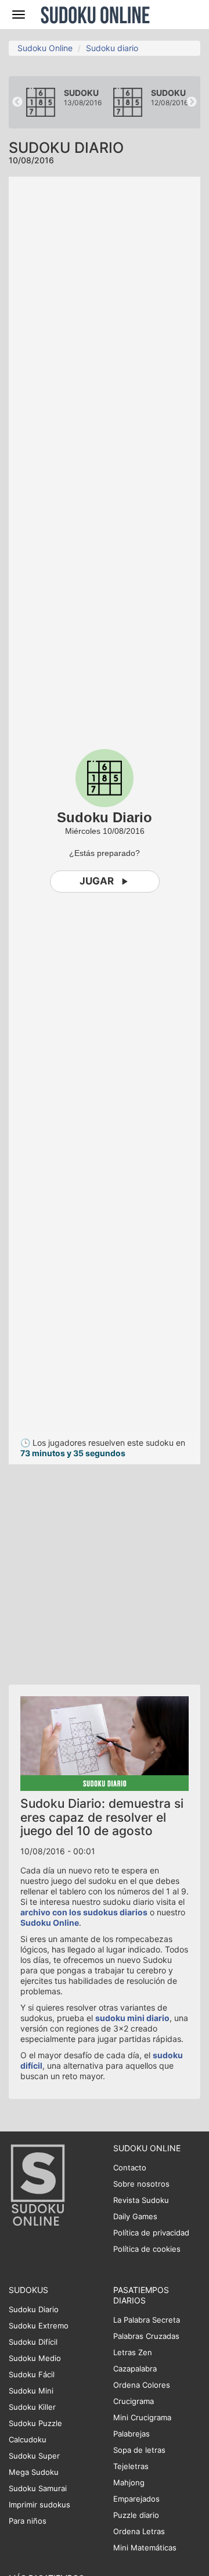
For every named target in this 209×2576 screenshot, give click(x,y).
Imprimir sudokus (39, 2505)
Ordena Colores (142, 2385)
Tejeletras (131, 2466)
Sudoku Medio (35, 2358)
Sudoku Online (95, 15)
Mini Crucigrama (142, 2417)
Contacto (130, 2167)
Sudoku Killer (32, 2407)
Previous (17, 102)
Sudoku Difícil (33, 2342)
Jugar (97, 881)
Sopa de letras (139, 2450)
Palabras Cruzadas (146, 2336)
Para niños (28, 2521)
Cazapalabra (135, 2369)
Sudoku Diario (34, 2309)
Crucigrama (134, 2401)
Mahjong (129, 2482)
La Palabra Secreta (147, 2320)
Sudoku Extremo (39, 2326)
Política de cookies (147, 2249)
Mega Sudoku (34, 2472)
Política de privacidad (151, 2233)
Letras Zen (133, 2352)
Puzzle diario (136, 2515)
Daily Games (135, 2216)
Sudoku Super (34, 2456)
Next (192, 102)
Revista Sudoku (141, 2200)
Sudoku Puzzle (35, 2423)
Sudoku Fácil (32, 2374)
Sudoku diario (112, 48)
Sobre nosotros (141, 2184)
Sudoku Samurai (38, 2488)
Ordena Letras (139, 2531)
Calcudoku (28, 2439)
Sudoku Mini (31, 2391)
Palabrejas (131, 2434)
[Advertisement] (105, 1569)
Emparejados (136, 2499)
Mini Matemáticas (145, 2548)
